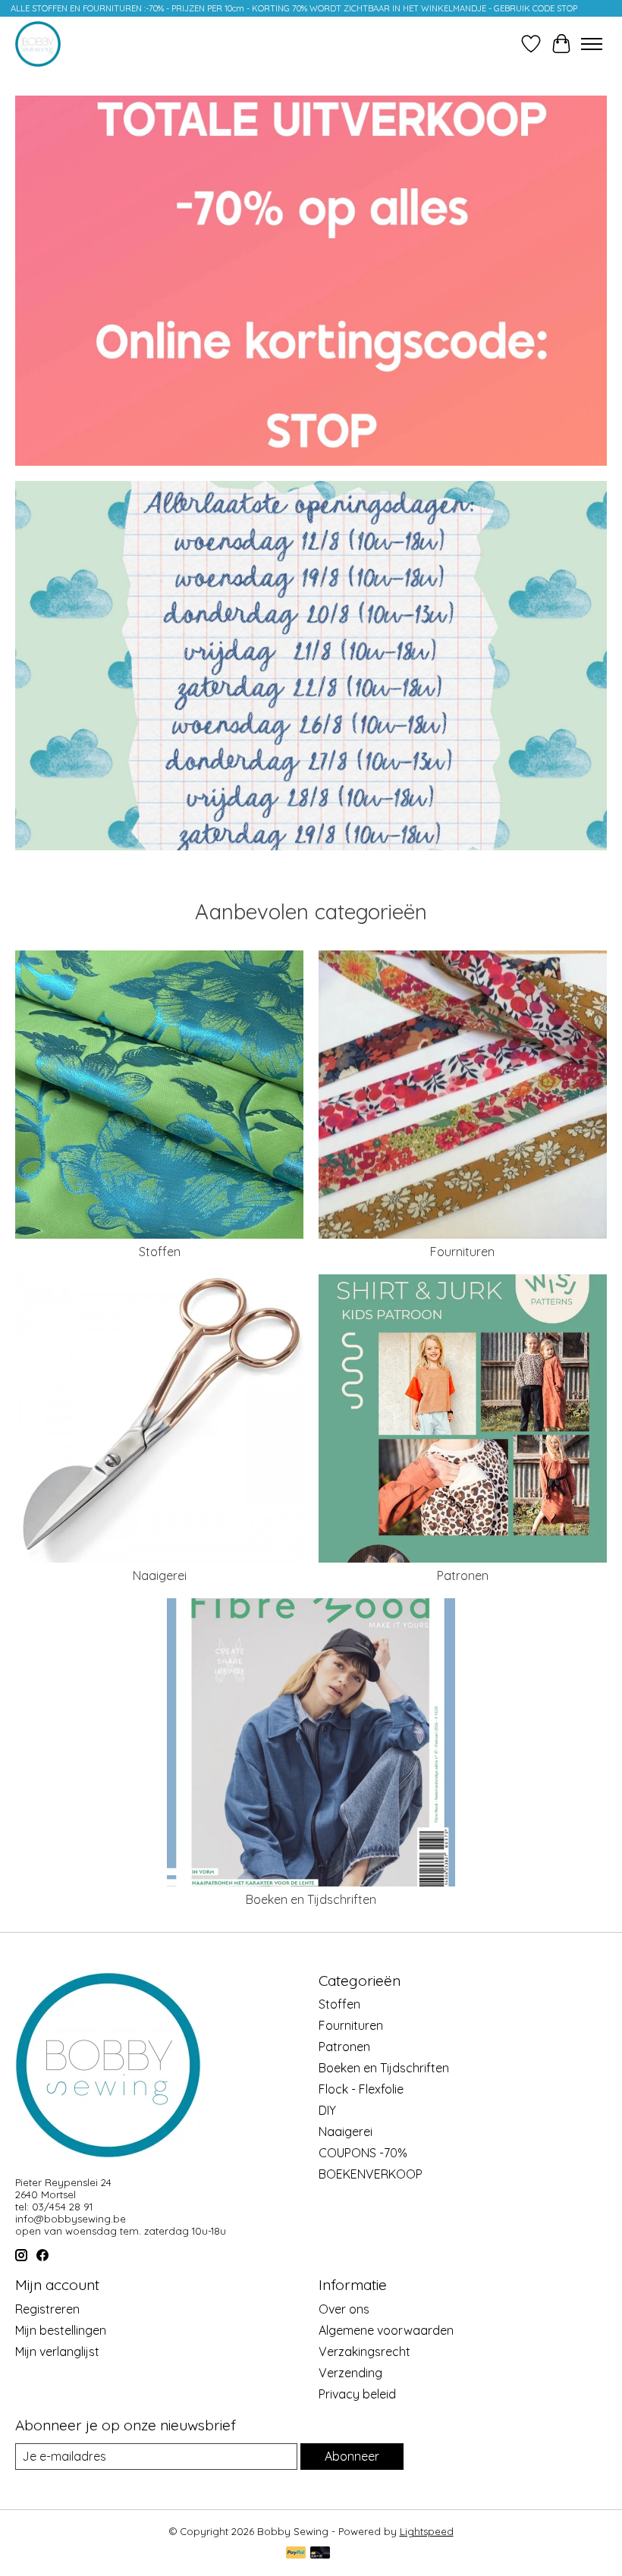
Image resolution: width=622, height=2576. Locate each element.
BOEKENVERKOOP (371, 2174)
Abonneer (352, 2456)
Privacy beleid (357, 2394)
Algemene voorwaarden (386, 2330)
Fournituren (462, 1252)
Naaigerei (160, 1575)
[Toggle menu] (592, 44)
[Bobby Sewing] (38, 44)
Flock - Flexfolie (361, 2089)
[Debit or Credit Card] (320, 2554)
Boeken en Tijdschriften (311, 1899)
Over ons (344, 2309)
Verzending (350, 2373)
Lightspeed (427, 2531)
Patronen (463, 1575)
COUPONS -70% (363, 2153)
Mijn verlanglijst (57, 2351)
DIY (327, 2110)
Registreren (47, 2309)
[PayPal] (296, 2554)
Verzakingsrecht (364, 2351)
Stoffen (160, 1252)
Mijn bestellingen (61, 2330)
